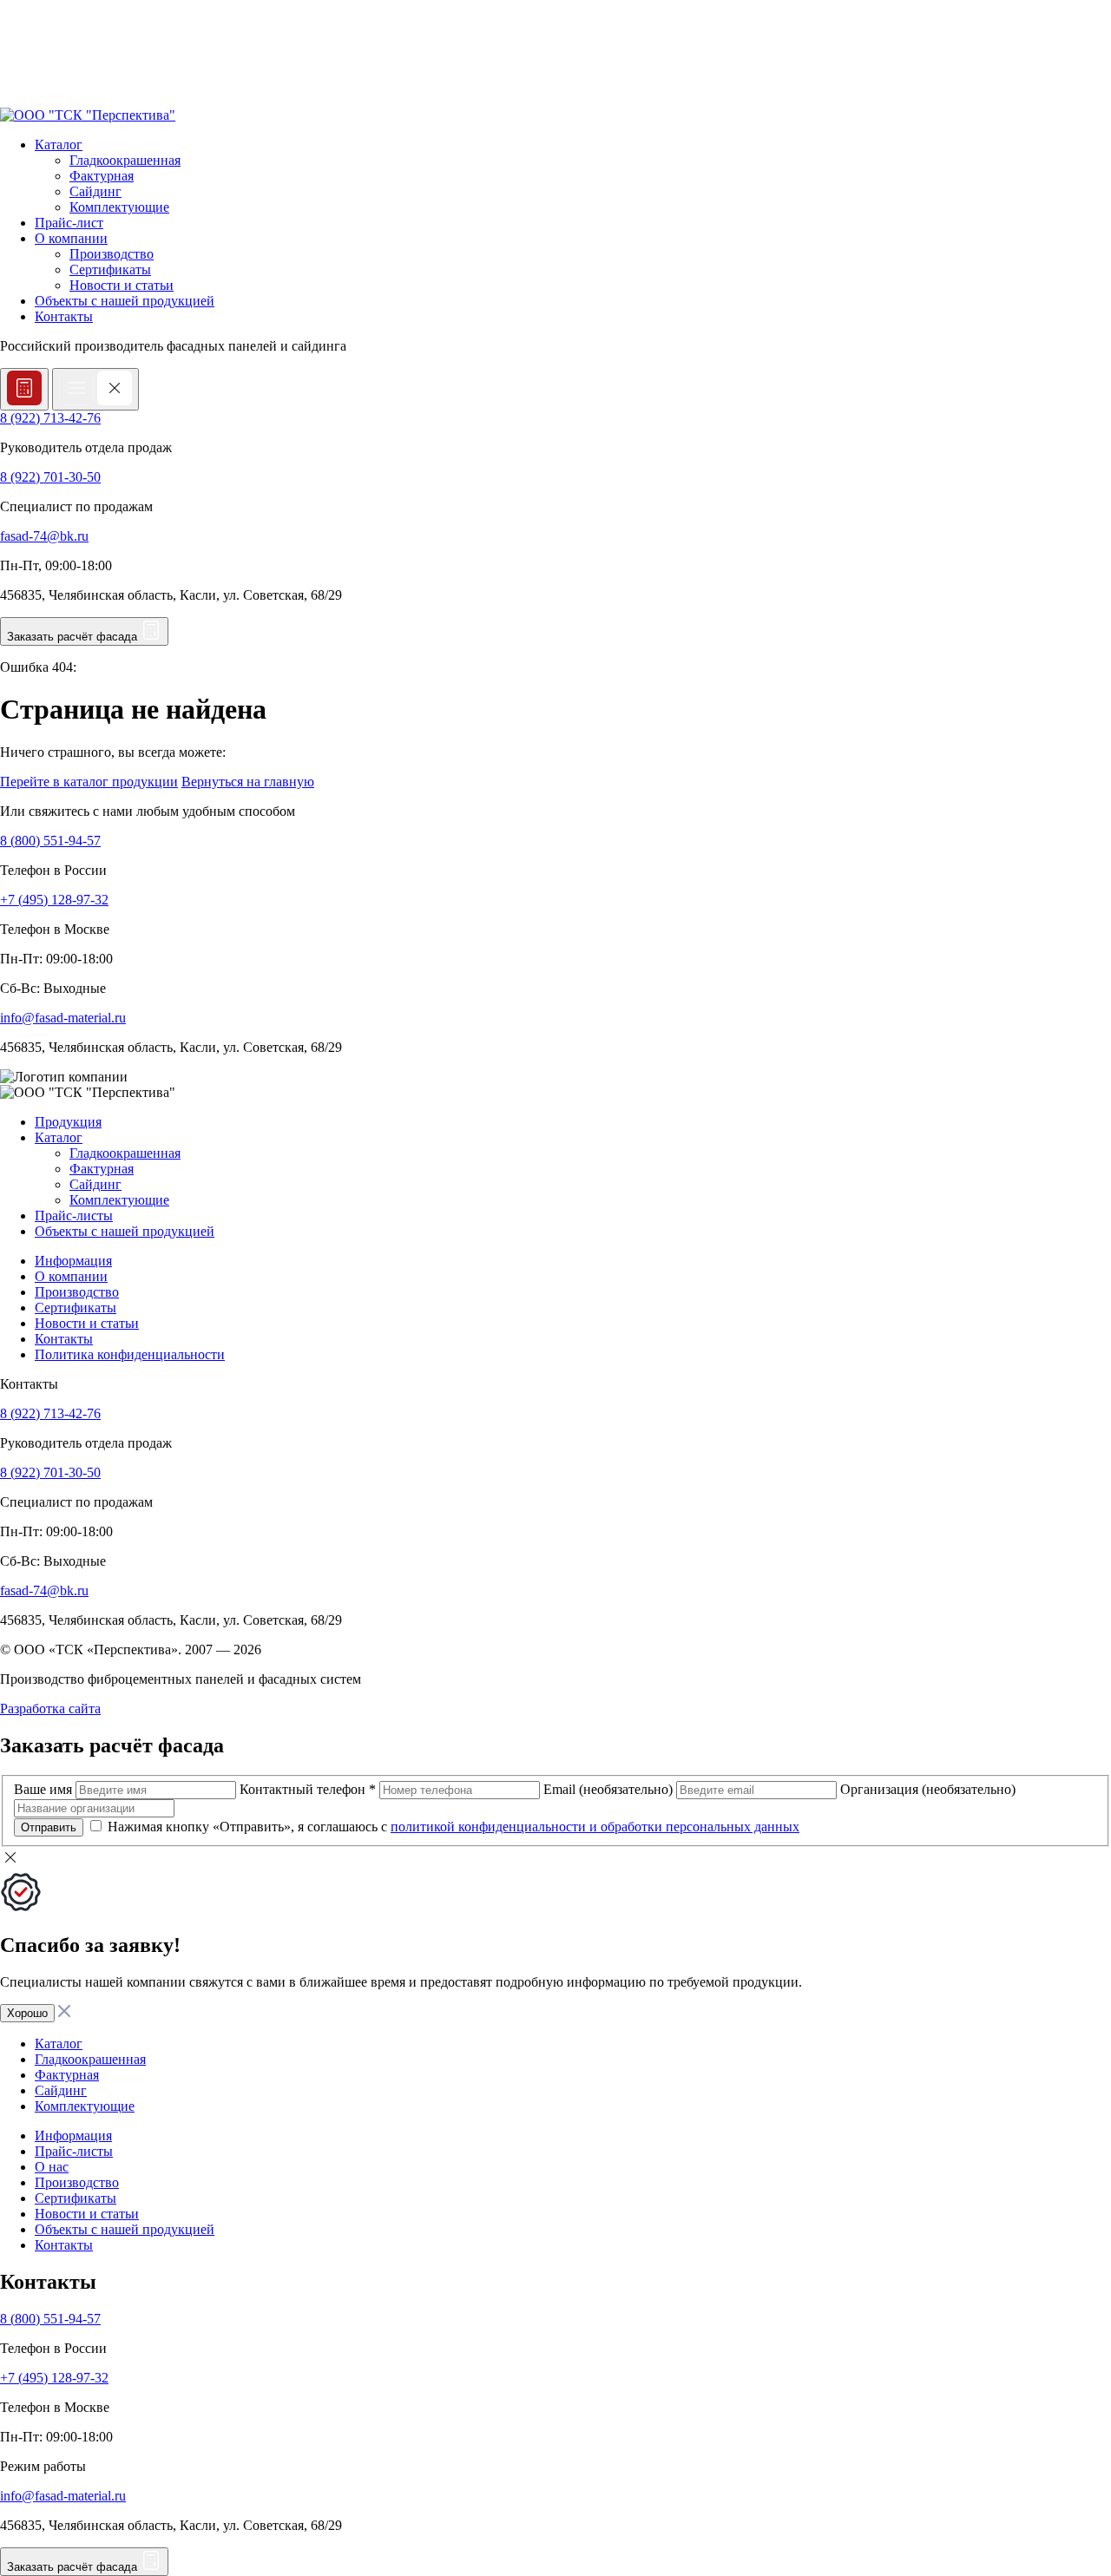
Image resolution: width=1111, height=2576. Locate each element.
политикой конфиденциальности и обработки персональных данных (595, 1827)
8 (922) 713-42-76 (50, 418)
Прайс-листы (74, 1216)
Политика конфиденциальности (130, 1354)
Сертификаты (110, 269)
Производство (112, 254)
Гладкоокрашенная (125, 160)
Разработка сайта (50, 1709)
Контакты (64, 316)
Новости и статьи (122, 285)
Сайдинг (95, 191)
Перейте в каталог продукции (89, 782)
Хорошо (27, 2013)
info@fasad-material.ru (63, 1018)
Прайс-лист (69, 223)
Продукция (68, 1122)
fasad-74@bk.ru (44, 536)
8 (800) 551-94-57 (50, 841)
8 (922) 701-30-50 (50, 477)
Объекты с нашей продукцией (125, 301)
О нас (52, 2167)
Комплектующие (119, 207)
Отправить (49, 1827)
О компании (71, 238)
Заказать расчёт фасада (74, 637)
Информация (73, 1261)
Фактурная (102, 176)
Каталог (59, 145)
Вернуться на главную (248, 782)
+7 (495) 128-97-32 (54, 900)
